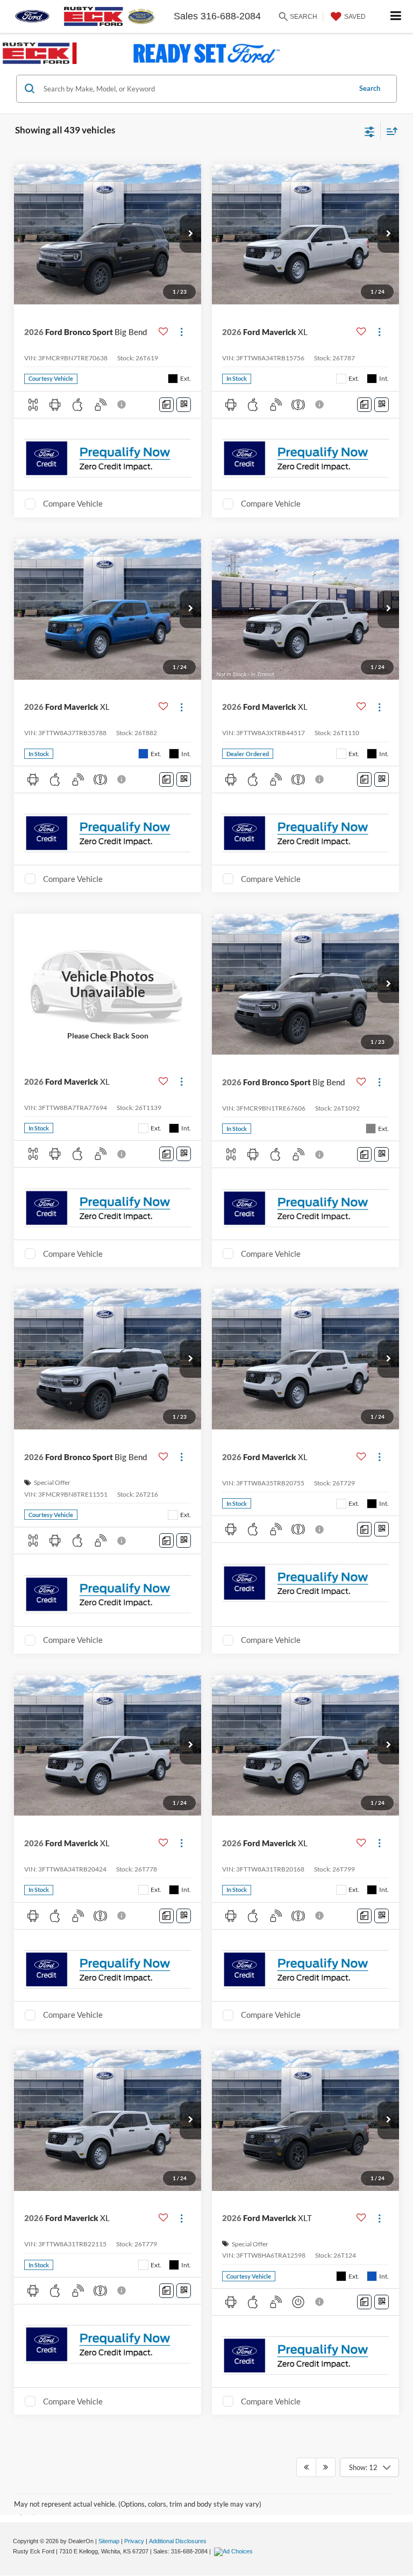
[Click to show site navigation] (396, 16)
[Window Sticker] (184, 405)
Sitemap (109, 2541)
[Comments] (166, 405)
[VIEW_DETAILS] (108, 984)
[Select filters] (370, 131)
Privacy (134, 2541)
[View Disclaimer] (123, 404)
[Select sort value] (389, 131)
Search (370, 88)
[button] (190, 234)
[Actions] (181, 332)
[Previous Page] (306, 2467)
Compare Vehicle (73, 503)
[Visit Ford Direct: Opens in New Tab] (235, 2551)
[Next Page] (326, 2467)
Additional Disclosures (178, 2541)
